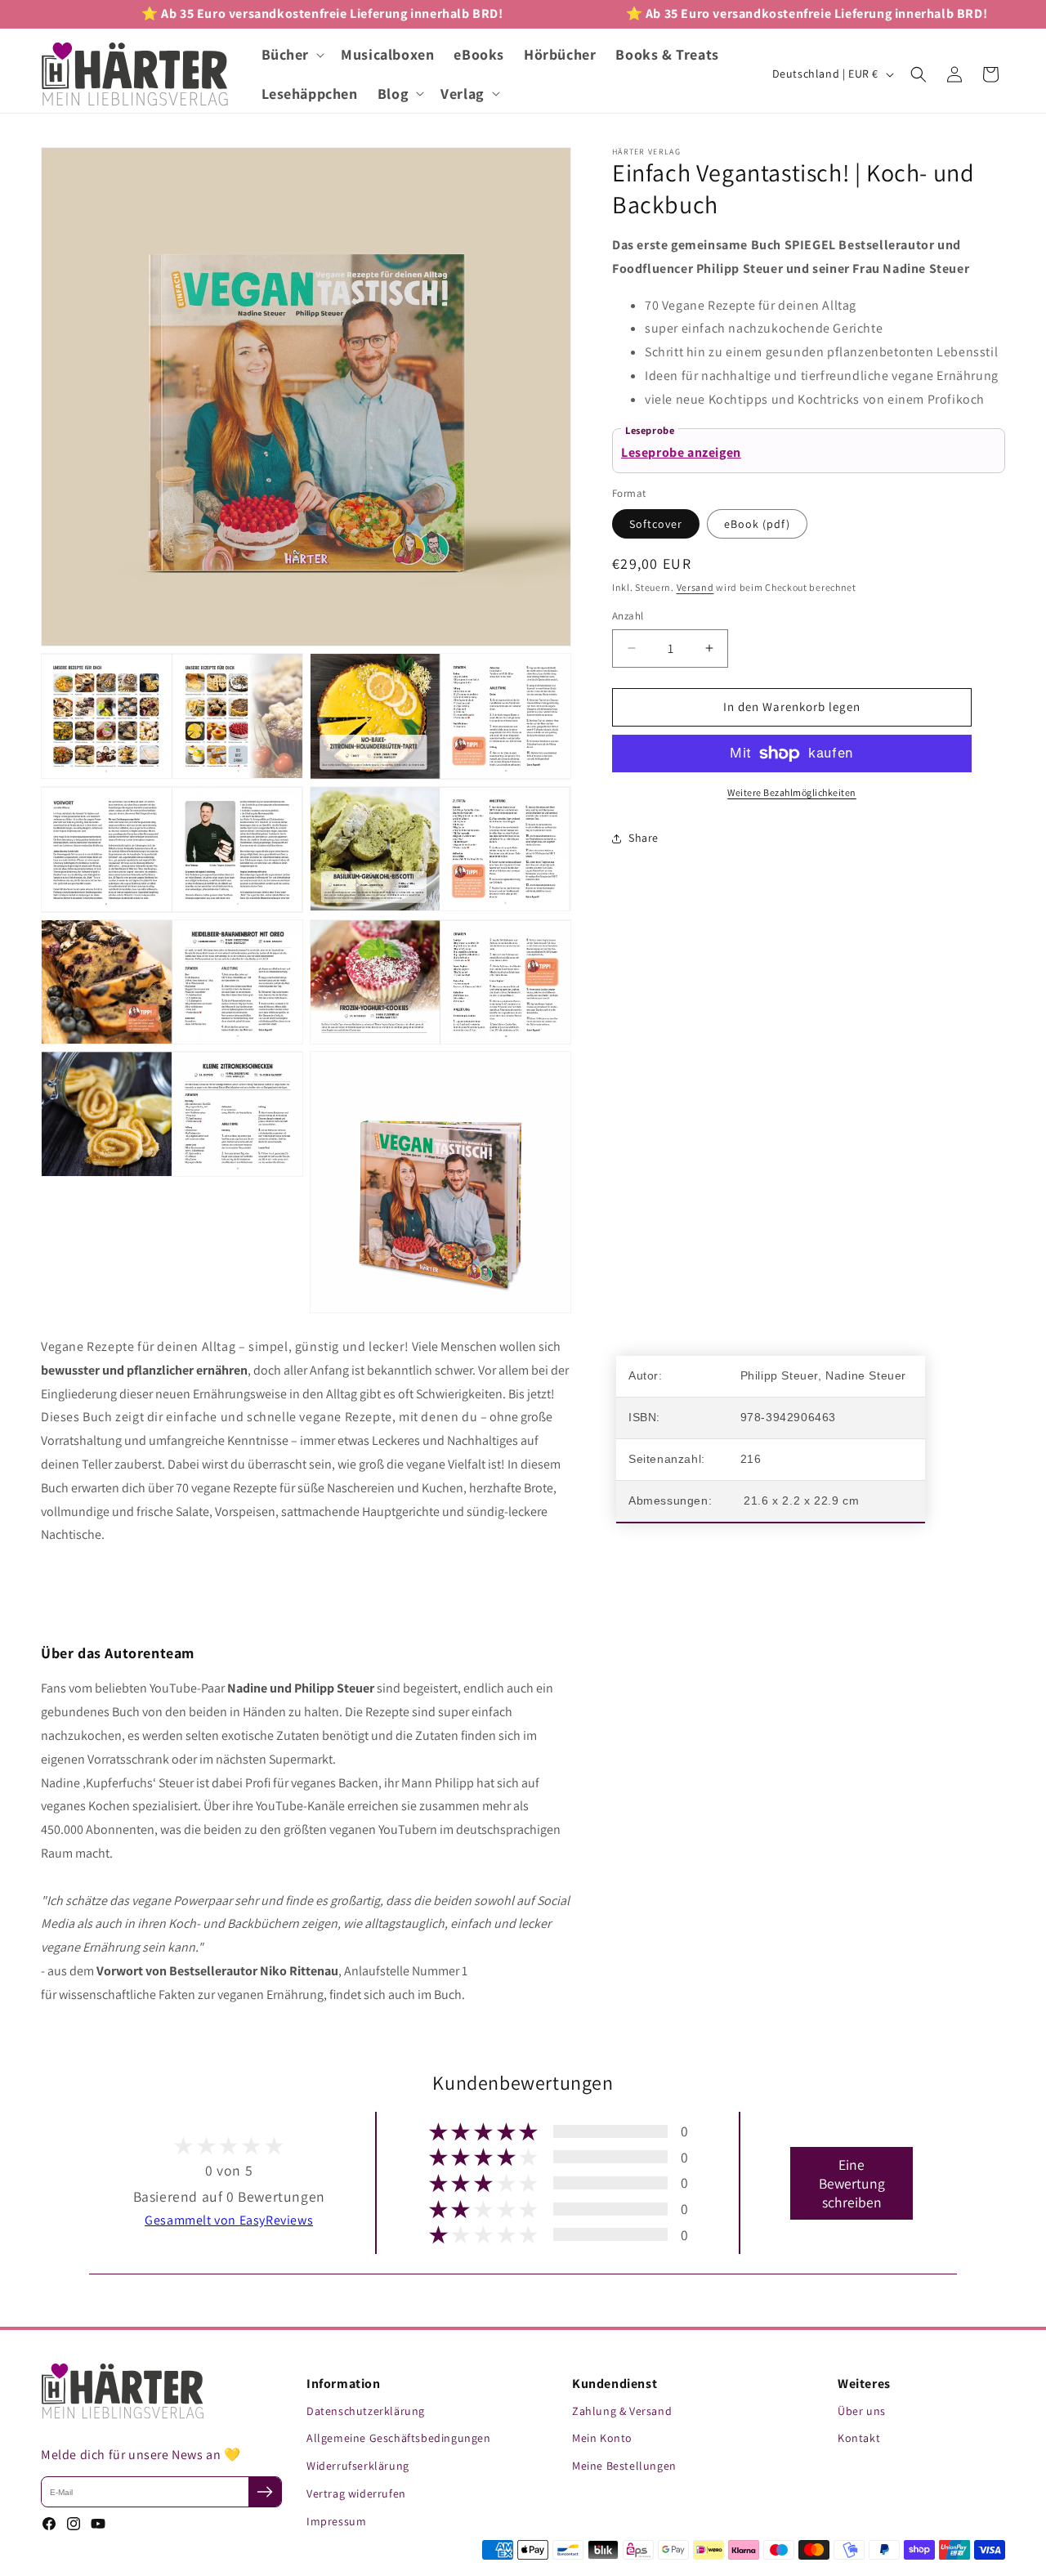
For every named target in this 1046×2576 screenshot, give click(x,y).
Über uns (862, 2411)
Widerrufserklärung (358, 2466)
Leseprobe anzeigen (681, 452)
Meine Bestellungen (624, 2466)
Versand (695, 587)
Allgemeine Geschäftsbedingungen (399, 2438)
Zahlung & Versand (622, 2411)
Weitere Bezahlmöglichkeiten (792, 792)
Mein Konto (602, 2438)
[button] (292, 54)
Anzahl (628, 616)
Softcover (656, 524)
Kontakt (859, 2438)
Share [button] (644, 838)
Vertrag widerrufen (356, 2493)
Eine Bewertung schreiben (852, 2183)
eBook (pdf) (757, 524)
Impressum (336, 2521)
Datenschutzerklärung (366, 2411)
